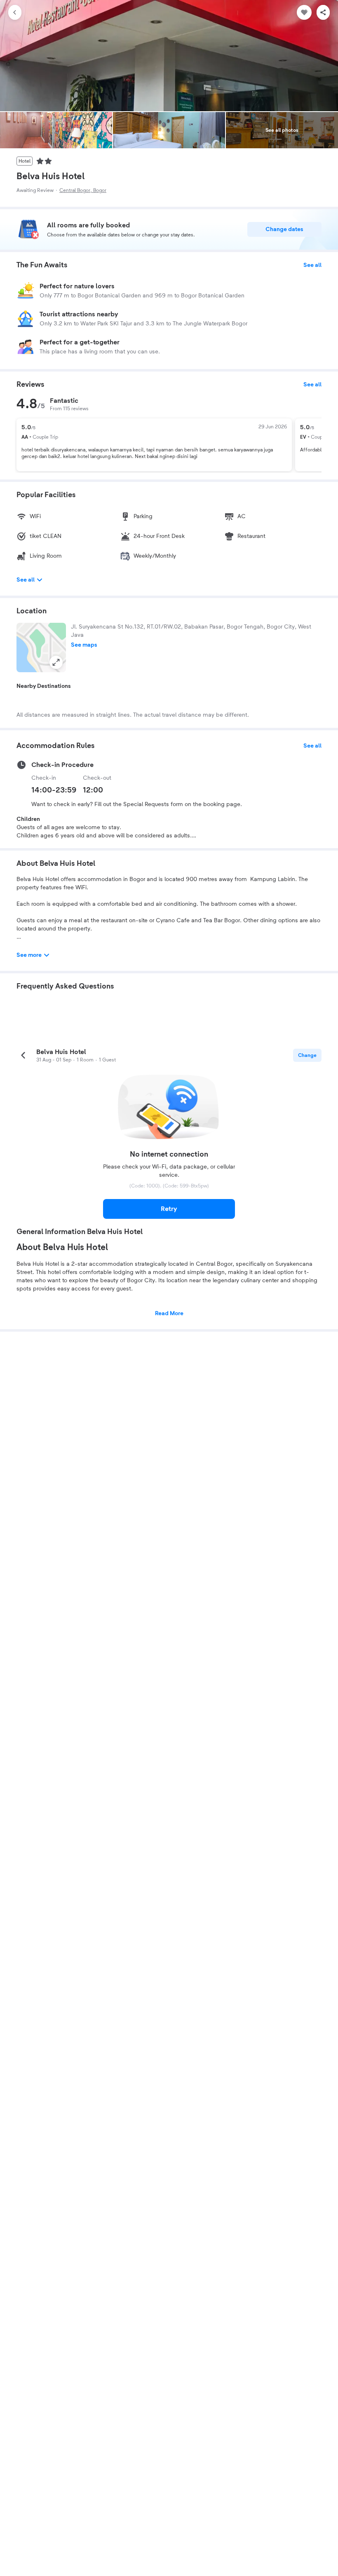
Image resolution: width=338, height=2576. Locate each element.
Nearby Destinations (44, 686)
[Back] (15, 12)
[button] (41, 648)
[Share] (323, 12)
